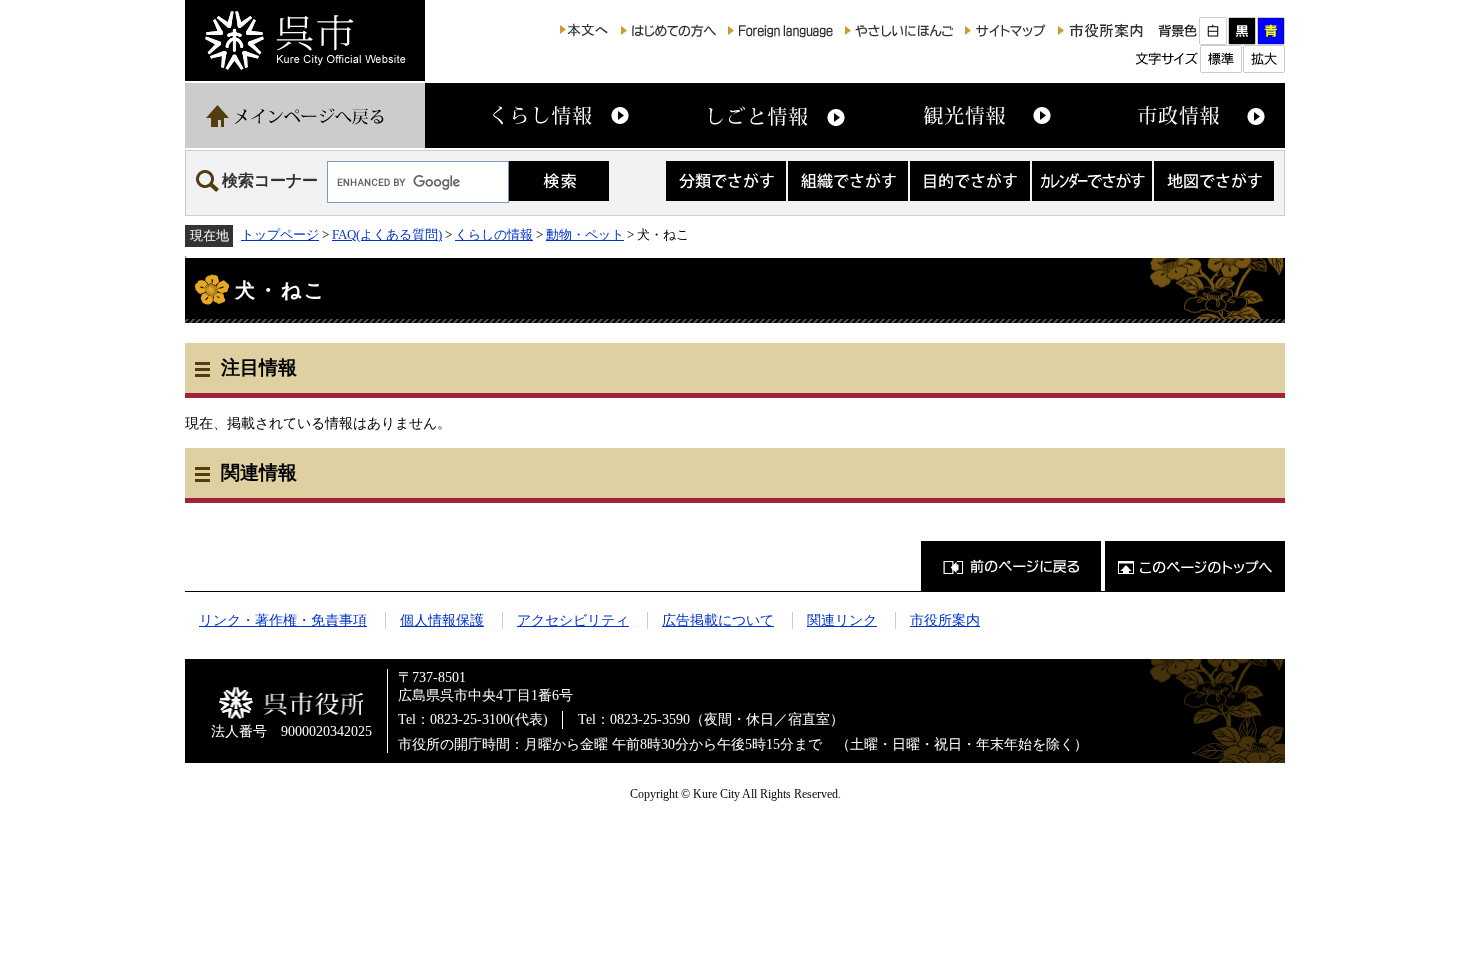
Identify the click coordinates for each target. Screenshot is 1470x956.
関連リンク (842, 620)
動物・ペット (585, 234)
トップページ (280, 234)
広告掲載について (718, 620)
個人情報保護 (442, 620)
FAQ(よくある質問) (387, 234)
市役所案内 (945, 620)
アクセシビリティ (573, 620)
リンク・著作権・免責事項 (283, 620)
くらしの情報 (494, 234)
